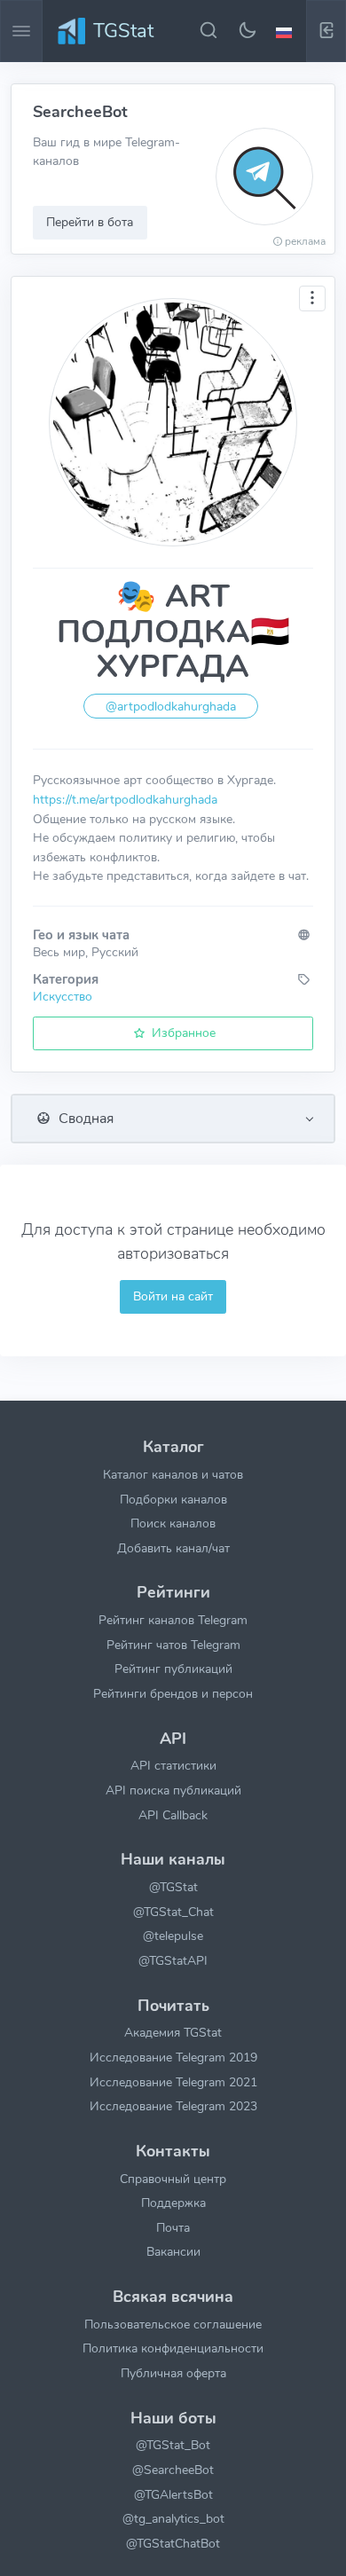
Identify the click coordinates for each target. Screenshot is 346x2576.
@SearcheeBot (173, 2470)
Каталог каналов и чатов (173, 1474)
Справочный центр (173, 2179)
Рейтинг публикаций (173, 1669)
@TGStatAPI (173, 1960)
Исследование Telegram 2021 (173, 2082)
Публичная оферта (173, 2373)
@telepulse (173, 1936)
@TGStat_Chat (173, 1912)
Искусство (63, 996)
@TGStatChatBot (173, 2543)
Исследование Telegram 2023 (173, 2106)
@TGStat (173, 1887)
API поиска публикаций (173, 1790)
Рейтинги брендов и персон (173, 1693)
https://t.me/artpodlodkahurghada (125, 799)
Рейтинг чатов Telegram (173, 1645)
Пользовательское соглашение (173, 2324)
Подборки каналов (173, 1499)
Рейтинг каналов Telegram (173, 1620)
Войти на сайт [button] (173, 1296)
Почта (173, 2227)
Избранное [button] (182, 1033)
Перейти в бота (90, 222)
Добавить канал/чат (173, 1548)
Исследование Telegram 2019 (173, 2057)
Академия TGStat (173, 2032)
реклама (305, 241)
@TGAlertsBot (173, 2494)
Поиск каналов (173, 1523)
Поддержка (173, 2203)
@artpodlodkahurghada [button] (171, 707)
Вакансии (173, 2251)
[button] (287, 31)
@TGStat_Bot (173, 2445)
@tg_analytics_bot (173, 2518)
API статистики (173, 1765)
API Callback (173, 1815)
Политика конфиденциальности (173, 2348)
